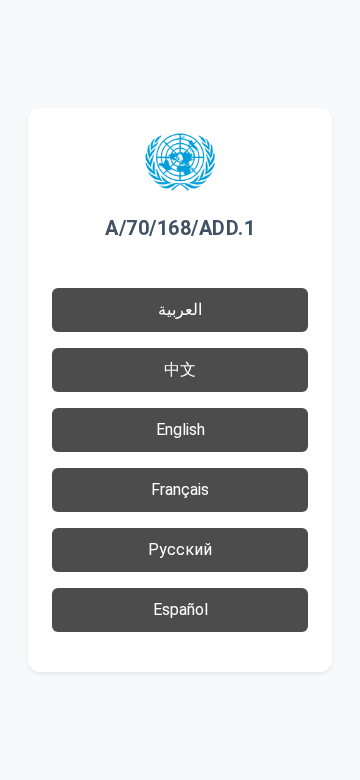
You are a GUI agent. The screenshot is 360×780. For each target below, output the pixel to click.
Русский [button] (180, 549)
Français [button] (180, 489)
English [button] (180, 429)
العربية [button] (180, 309)
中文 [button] (180, 369)
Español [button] (180, 609)
